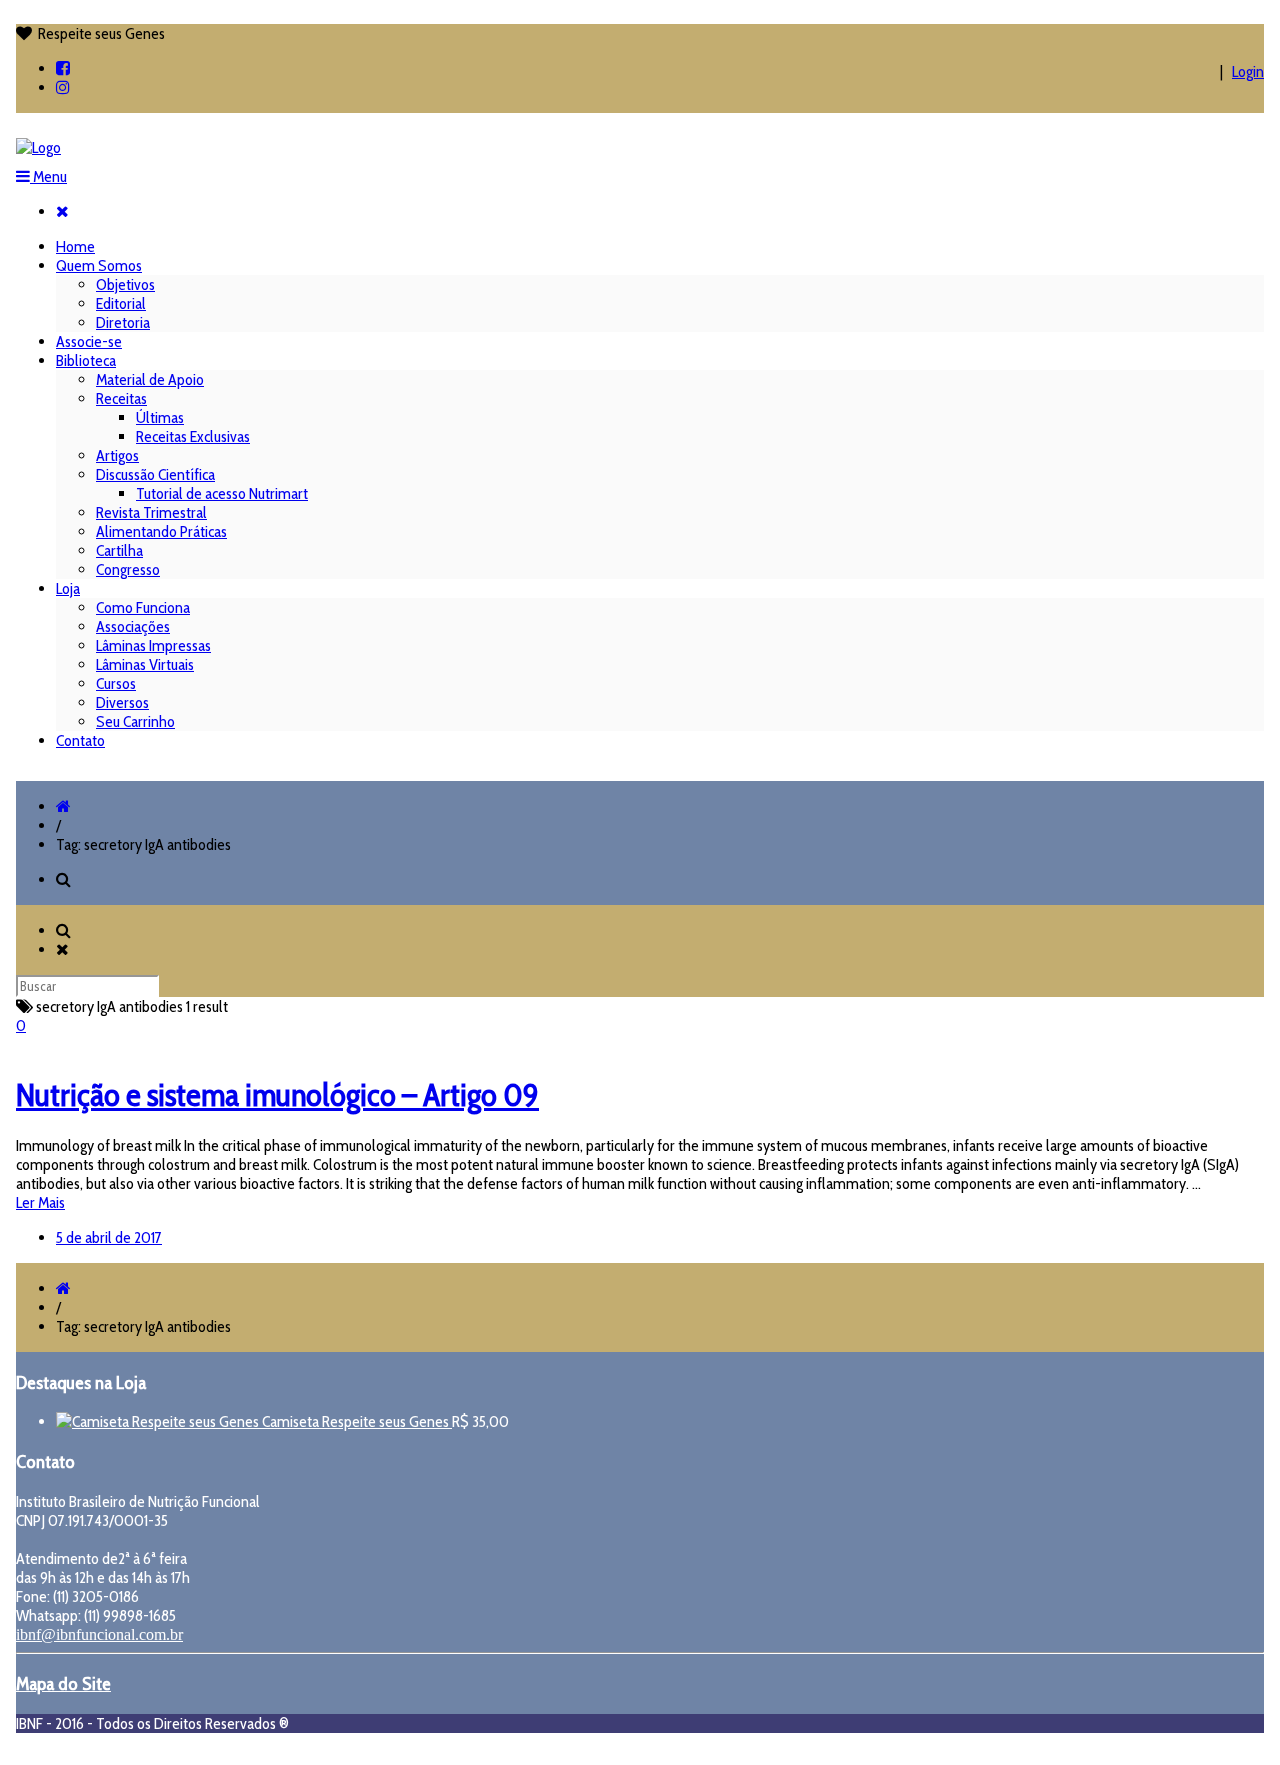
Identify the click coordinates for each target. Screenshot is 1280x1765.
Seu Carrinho (135, 721)
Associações (133, 626)
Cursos (116, 683)
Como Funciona (143, 607)
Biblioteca (86, 360)
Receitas (121, 398)
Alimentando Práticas (161, 531)
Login (1248, 71)
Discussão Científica (155, 474)
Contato (80, 740)
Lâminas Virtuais (145, 664)
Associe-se (89, 341)
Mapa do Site (63, 1683)
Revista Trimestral (151, 512)
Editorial (121, 303)
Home (75, 246)
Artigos (117, 455)
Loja (68, 588)
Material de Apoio (150, 379)
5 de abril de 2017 (109, 1237)
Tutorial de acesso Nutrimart (222, 493)
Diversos (122, 702)
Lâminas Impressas (153, 645)
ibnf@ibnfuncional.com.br (99, 1634)
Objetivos (125, 284)
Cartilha (119, 550)
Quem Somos (99, 265)
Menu (48, 176)
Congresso (128, 569)
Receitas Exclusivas (193, 436)
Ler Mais (40, 1202)
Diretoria (123, 322)
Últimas (160, 417)
